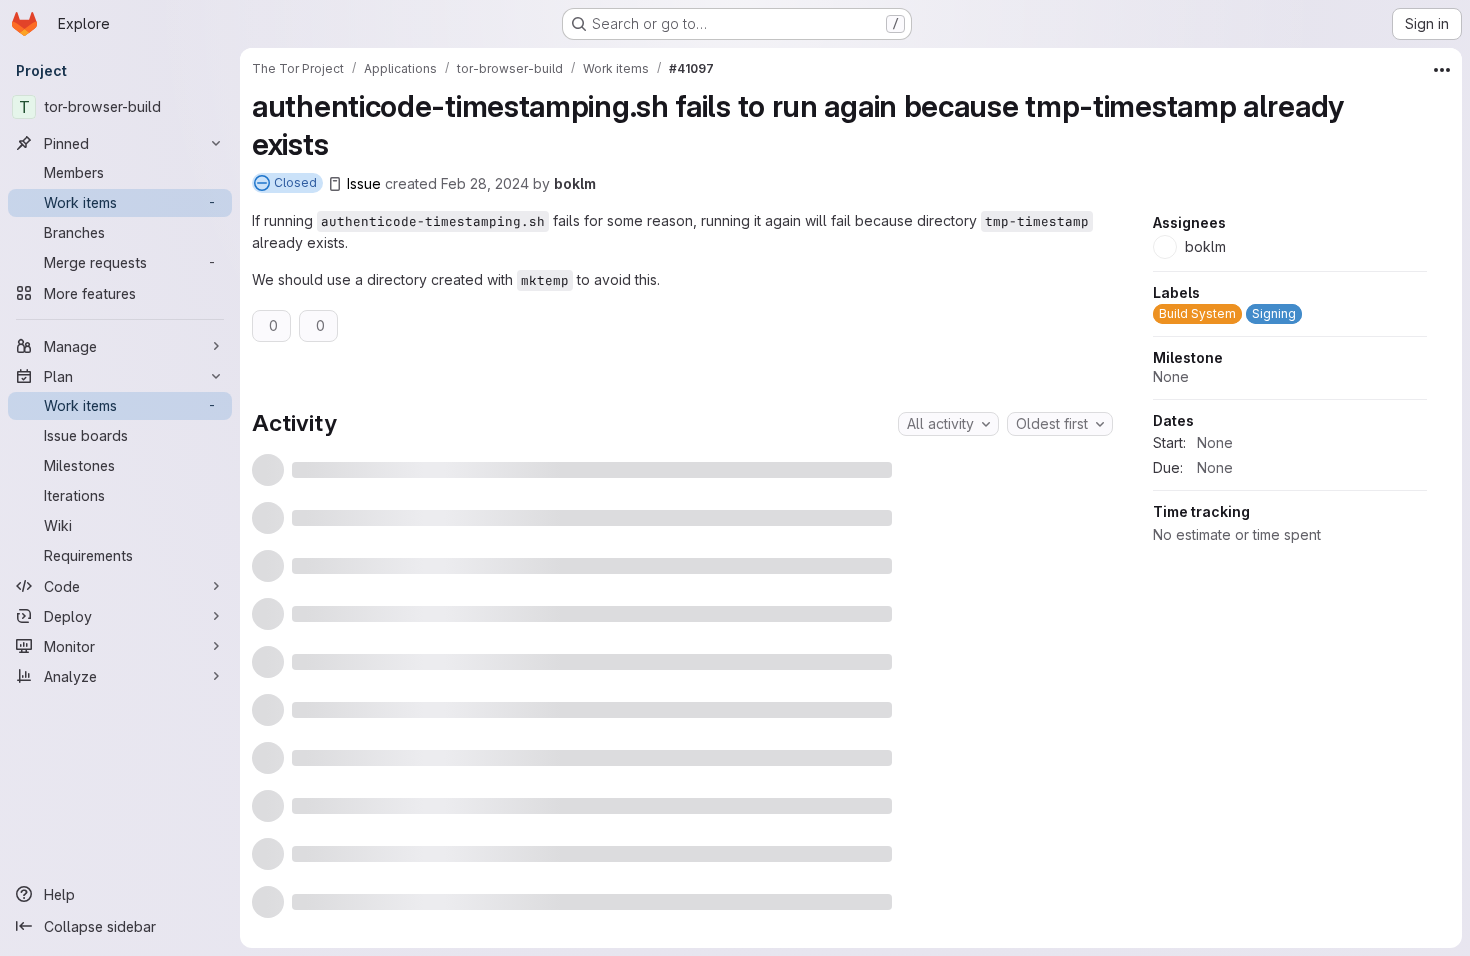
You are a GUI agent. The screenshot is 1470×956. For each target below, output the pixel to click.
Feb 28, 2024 (485, 183)
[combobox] (948, 424)
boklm (575, 183)
